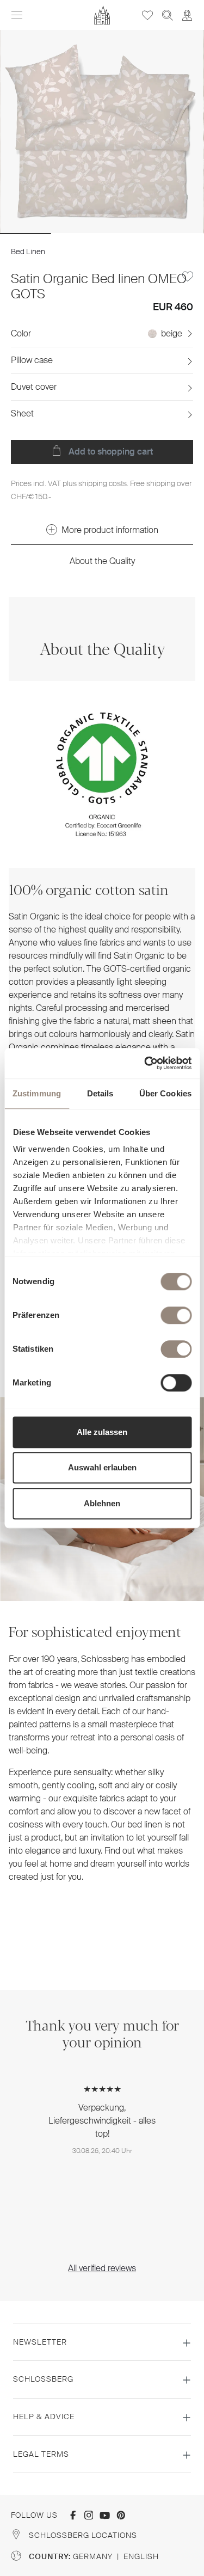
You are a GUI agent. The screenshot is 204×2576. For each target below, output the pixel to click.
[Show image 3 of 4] (127, 234)
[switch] (176, 1315)
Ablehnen (102, 1503)
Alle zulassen (102, 1432)
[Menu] (17, 15)
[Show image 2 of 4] (77, 234)
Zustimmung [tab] (37, 1093)
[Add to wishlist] (188, 277)
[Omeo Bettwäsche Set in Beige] (102, 132)
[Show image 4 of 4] (178, 234)
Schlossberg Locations (83, 2535)
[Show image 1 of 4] (26, 234)
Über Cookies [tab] (165, 1093)
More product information (110, 530)
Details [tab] (100, 1093)
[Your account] (187, 15)
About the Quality (102, 561)
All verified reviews (102, 2268)
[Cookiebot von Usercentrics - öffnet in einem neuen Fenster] (145, 1063)
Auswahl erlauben (102, 1467)
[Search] (168, 15)
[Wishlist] (147, 15)
